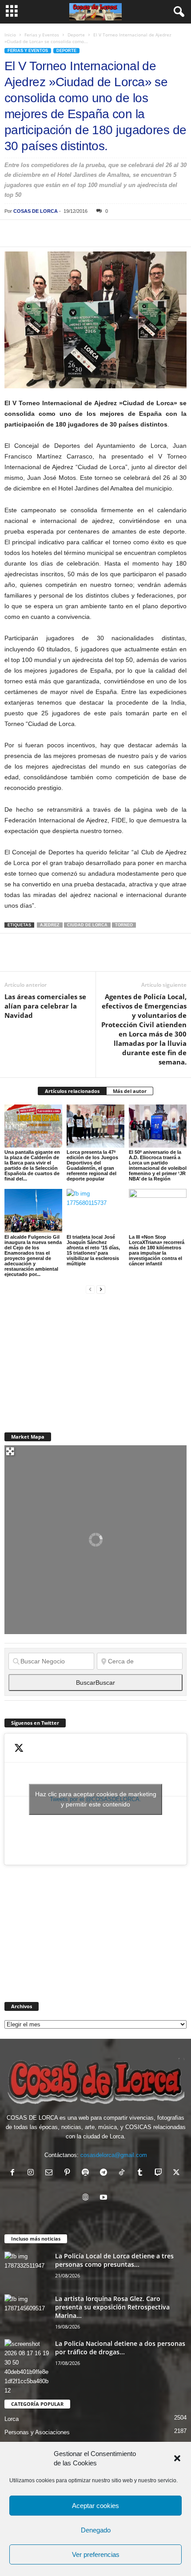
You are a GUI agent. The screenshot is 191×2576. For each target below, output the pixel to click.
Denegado (96, 2530)
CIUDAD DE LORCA (87, 925)
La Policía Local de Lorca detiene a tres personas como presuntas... (114, 2260)
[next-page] (101, 1289)
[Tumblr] (142, 2173)
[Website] (87, 2198)
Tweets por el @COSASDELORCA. (96, 1799)
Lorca (12, 2419)
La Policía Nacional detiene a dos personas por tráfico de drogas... (120, 2348)
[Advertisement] (71, 1358)
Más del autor (130, 1091)
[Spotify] (87, 2173)
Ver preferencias (96, 2554)
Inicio (10, 35)
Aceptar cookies (95, 2506)
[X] (34, 233)
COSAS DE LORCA (36, 211)
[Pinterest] (54, 233)
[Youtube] (105, 2198)
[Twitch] (160, 2173)
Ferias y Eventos (42, 35)
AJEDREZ (50, 925)
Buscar (95, 1683)
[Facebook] (13, 233)
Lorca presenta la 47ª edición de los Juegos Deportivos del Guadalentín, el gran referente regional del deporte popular (92, 1165)
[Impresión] (115, 233)
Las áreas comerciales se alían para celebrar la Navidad (45, 1006)
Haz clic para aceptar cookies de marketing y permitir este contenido (96, 1799)
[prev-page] (90, 1289)
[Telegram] (95, 233)
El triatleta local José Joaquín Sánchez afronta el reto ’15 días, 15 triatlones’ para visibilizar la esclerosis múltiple (93, 1250)
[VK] (156, 233)
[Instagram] (33, 2173)
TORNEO (124, 925)
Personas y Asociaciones (37, 2432)
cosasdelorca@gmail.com (114, 2155)
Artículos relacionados (72, 1091)
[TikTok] (124, 2173)
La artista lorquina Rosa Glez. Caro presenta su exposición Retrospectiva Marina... (112, 2307)
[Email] (136, 233)
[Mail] (51, 2173)
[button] (177, 2458)
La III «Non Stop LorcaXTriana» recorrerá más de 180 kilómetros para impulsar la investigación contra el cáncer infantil (157, 1250)
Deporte (76, 35)
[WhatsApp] (75, 233)
